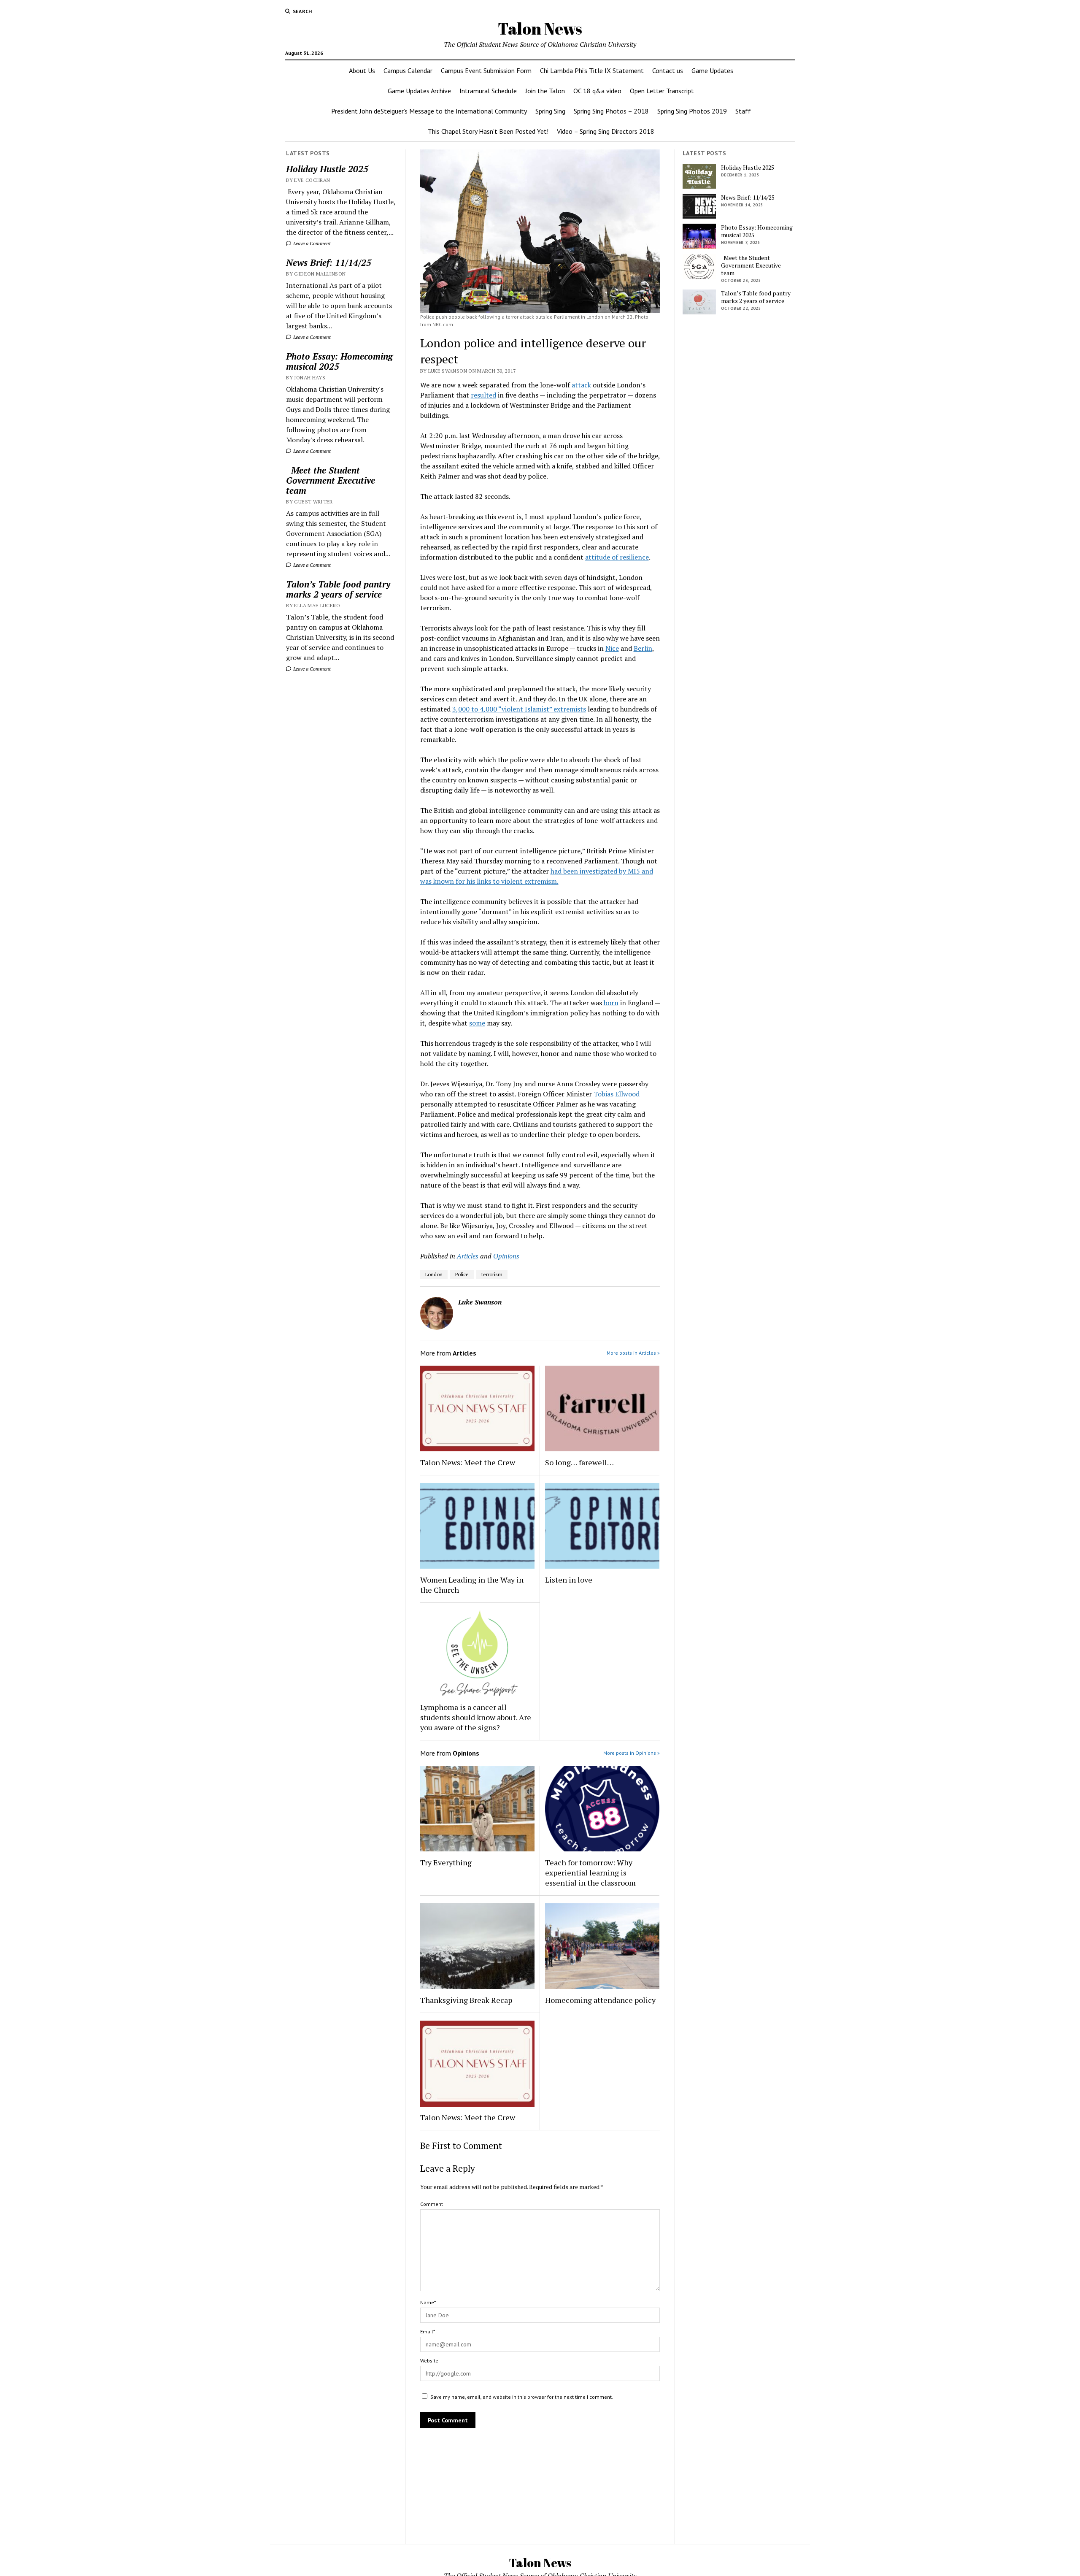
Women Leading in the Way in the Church (472, 1585)
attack (581, 385)
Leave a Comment (311, 243)
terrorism (492, 1274)
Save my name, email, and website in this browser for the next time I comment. (522, 2397)
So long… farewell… (579, 1462)
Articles (468, 1256)
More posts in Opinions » (632, 1753)
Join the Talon (545, 91)
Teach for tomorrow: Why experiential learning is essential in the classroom (590, 1872)
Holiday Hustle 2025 (327, 169)
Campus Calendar (408, 70)
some (477, 1023)
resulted (483, 395)
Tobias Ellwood (617, 1094)
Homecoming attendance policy (600, 2000)
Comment (432, 2204)
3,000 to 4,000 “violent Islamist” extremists (519, 709)
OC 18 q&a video (597, 91)
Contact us (668, 70)
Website (429, 2361)
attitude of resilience (617, 557)
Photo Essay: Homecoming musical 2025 (339, 361)
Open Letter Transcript (662, 91)
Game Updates (712, 70)
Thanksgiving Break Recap (466, 2000)
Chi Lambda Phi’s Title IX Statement (592, 70)
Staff (743, 111)
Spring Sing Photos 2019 (692, 111)
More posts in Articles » (633, 1353)
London (434, 1274)
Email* (428, 2331)
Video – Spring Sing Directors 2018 (606, 131)
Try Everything (447, 1862)
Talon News (540, 28)
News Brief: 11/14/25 (329, 262)
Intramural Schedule (488, 91)
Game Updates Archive (419, 91)
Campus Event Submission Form (486, 70)
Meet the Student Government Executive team (331, 480)
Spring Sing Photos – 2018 (611, 111)
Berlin (643, 648)
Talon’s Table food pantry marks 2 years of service (338, 589)
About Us (362, 70)
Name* (428, 2302)
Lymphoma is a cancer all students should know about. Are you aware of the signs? (476, 1717)
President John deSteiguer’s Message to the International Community (429, 111)
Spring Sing (550, 111)
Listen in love (569, 1580)
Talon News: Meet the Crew (468, 1462)
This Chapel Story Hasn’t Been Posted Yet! (488, 131)
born (611, 1003)
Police (462, 1274)
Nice (612, 648)
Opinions (506, 1256)
